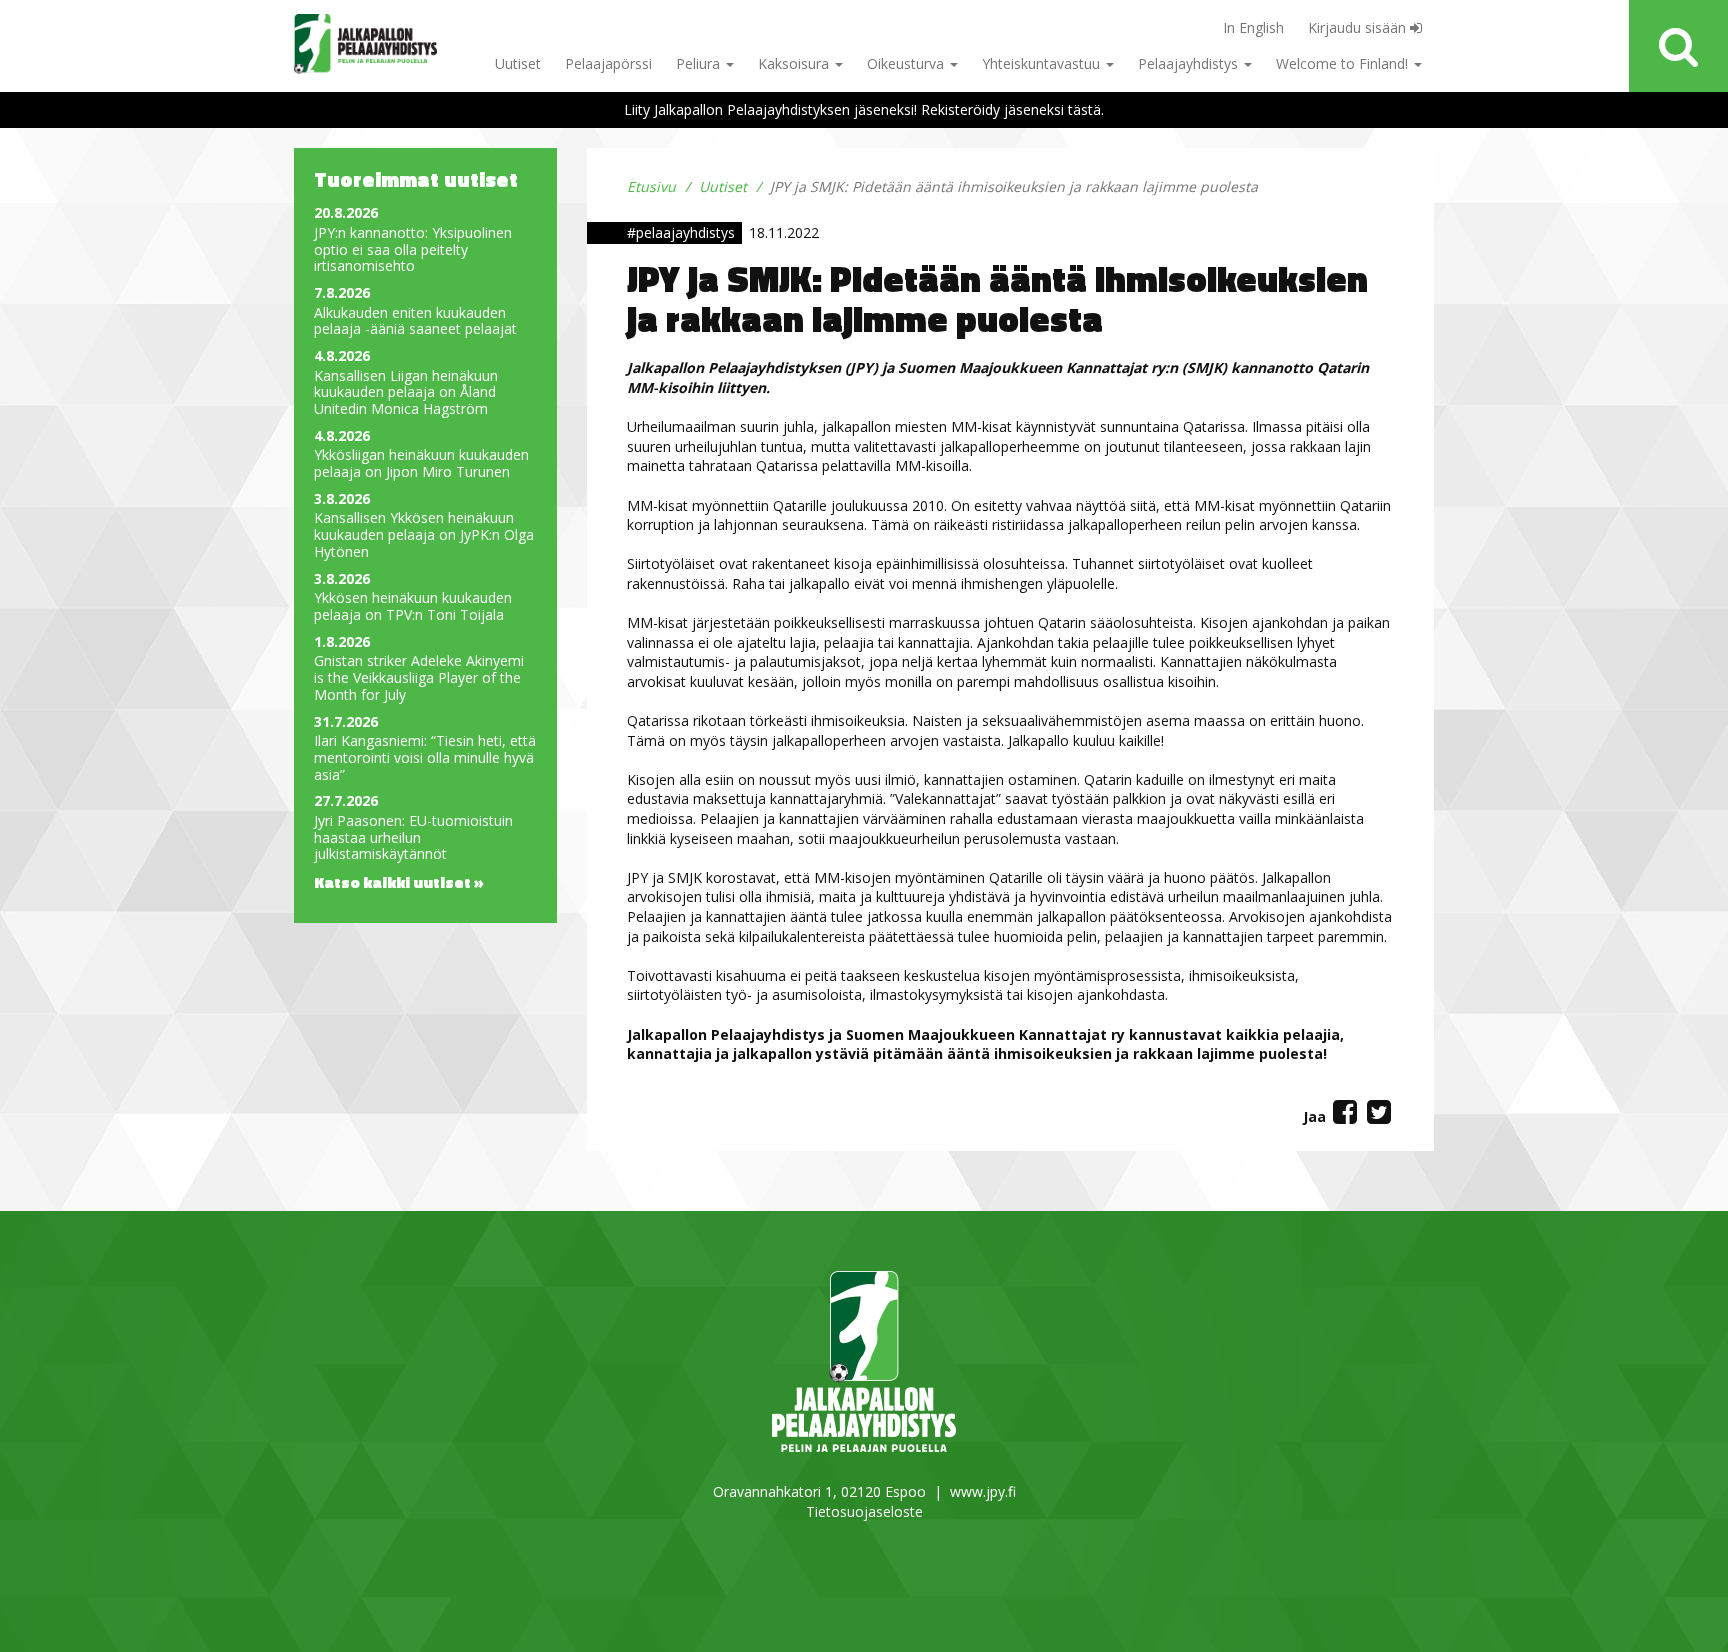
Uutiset (518, 63)
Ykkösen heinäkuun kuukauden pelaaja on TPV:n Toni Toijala (413, 607)
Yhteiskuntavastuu (1043, 63)
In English (1253, 27)
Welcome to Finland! (1344, 63)
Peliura (700, 63)
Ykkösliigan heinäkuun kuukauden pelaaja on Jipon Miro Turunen (421, 464)
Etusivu (651, 186)
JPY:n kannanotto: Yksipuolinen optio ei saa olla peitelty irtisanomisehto (413, 250)
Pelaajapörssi (608, 63)
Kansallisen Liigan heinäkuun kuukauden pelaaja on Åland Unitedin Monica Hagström (406, 393)
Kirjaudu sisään (1359, 27)
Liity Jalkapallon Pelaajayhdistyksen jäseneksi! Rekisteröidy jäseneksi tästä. (864, 109)
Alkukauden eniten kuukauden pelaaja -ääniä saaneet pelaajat (415, 322)
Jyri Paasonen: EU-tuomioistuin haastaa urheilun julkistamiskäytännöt (413, 838)
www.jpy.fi (983, 1491)
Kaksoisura (795, 63)
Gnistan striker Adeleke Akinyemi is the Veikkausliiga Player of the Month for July (419, 678)
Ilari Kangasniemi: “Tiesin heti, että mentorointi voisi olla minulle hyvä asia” (425, 758)
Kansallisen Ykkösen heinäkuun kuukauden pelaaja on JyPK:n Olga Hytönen (424, 535)
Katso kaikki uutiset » (399, 882)
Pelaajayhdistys (1190, 63)
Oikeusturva (907, 63)
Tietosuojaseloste (864, 1511)
